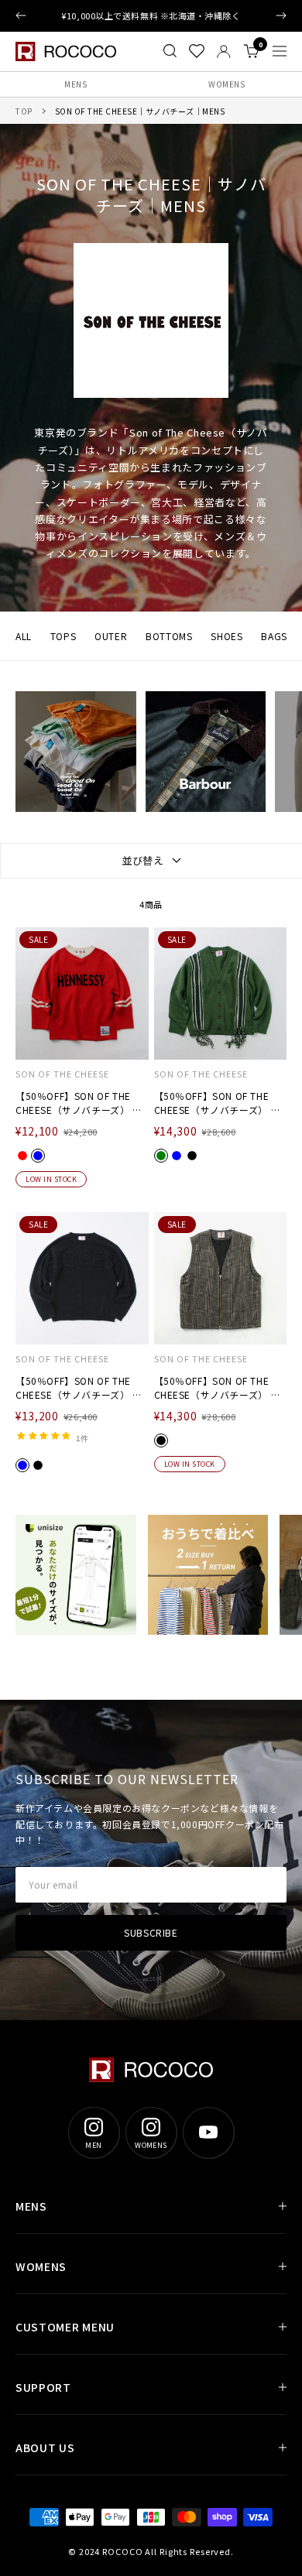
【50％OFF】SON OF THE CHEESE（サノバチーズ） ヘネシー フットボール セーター (82, 1103)
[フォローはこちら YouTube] (208, 2132)
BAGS (274, 636)
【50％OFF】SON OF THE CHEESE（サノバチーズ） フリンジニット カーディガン (218, 1103)
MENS (75, 84)
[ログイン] (224, 51)
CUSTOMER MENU (65, 2327)
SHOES (226, 636)
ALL (24, 636)
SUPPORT (43, 2387)
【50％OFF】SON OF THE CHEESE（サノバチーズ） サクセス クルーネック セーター (82, 1388)
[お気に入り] (197, 51)
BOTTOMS (169, 636)
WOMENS (226, 84)
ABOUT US (45, 2448)
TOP (24, 111)
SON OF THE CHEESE (62, 1074)
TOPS (63, 636)
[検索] (170, 51)
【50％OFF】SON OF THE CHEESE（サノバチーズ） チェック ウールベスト (218, 1388)
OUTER (111, 636)
